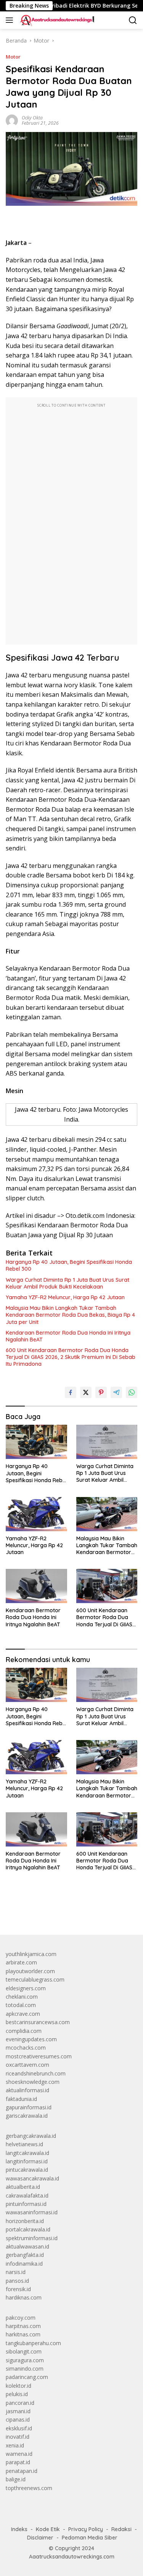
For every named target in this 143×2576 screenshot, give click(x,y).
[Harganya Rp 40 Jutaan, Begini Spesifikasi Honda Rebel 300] (36, 1442)
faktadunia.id (21, 2099)
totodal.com (21, 2005)
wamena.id (19, 2454)
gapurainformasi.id (29, 2107)
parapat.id (18, 2462)
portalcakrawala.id (28, 2229)
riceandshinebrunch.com (36, 2073)
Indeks (19, 2529)
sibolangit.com (24, 2351)
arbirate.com (21, 1962)
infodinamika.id (24, 2264)
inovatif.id (18, 2437)
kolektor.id (18, 2386)
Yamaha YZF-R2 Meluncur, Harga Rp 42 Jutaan (65, 1297)
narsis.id (16, 2272)
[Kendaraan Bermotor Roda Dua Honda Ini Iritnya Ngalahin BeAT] (36, 1586)
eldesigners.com (26, 1988)
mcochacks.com (26, 2048)
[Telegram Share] (116, 1392)
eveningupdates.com (31, 2039)
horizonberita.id (25, 2221)
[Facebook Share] (71, 1392)
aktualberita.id (23, 2187)
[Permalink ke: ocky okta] (12, 120)
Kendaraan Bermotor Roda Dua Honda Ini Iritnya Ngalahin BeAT (68, 1336)
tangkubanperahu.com (33, 2343)
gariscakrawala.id (27, 2116)
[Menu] (11, 20)
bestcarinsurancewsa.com (38, 2022)
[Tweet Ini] (86, 1392)
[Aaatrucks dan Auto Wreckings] (56, 20)
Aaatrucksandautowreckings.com (72, 2557)
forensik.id (18, 2289)
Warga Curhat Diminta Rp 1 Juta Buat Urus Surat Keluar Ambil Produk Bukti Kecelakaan (67, 1283)
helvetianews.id (24, 2144)
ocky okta (32, 118)
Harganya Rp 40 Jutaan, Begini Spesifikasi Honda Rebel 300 (69, 1265)
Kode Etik (48, 2529)
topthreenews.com (29, 2488)
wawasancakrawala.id (32, 2178)
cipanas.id (18, 2419)
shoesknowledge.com (33, 2082)
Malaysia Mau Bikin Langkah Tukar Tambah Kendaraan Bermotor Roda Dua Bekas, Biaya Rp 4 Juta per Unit (70, 1315)
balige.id (16, 2479)
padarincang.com (27, 2377)
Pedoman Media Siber (90, 2538)
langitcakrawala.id (27, 2153)
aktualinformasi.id (27, 2090)
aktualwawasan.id (27, 2246)
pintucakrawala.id (27, 2170)
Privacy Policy (86, 2529)
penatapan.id (22, 2471)
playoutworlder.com (30, 1971)
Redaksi (121, 2529)
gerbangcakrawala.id (31, 2136)
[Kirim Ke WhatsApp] (132, 1392)
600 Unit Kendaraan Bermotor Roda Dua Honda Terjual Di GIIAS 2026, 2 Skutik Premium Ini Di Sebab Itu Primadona (71, 1357)
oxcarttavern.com (27, 2065)
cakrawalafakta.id (27, 2195)
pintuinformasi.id (26, 2204)
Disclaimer (40, 2538)
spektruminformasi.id (32, 2238)
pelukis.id (17, 2394)
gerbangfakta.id (25, 2255)
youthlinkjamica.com (31, 1954)
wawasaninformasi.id (32, 2212)
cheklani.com (22, 1997)
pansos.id (17, 2281)
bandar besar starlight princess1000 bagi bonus (64, 1911)
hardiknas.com (24, 2297)
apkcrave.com (23, 2014)
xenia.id (15, 2445)
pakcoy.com (21, 2318)
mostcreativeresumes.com (39, 2056)
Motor (13, 57)
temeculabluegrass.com (35, 1979)
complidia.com (24, 2031)
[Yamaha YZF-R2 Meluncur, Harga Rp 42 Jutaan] (36, 1514)
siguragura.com (25, 2360)
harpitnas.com (23, 2326)
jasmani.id (18, 2411)
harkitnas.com (23, 2334)
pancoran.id (20, 2403)
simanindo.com (25, 2369)
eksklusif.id (19, 2428)
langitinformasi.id (27, 2161)
